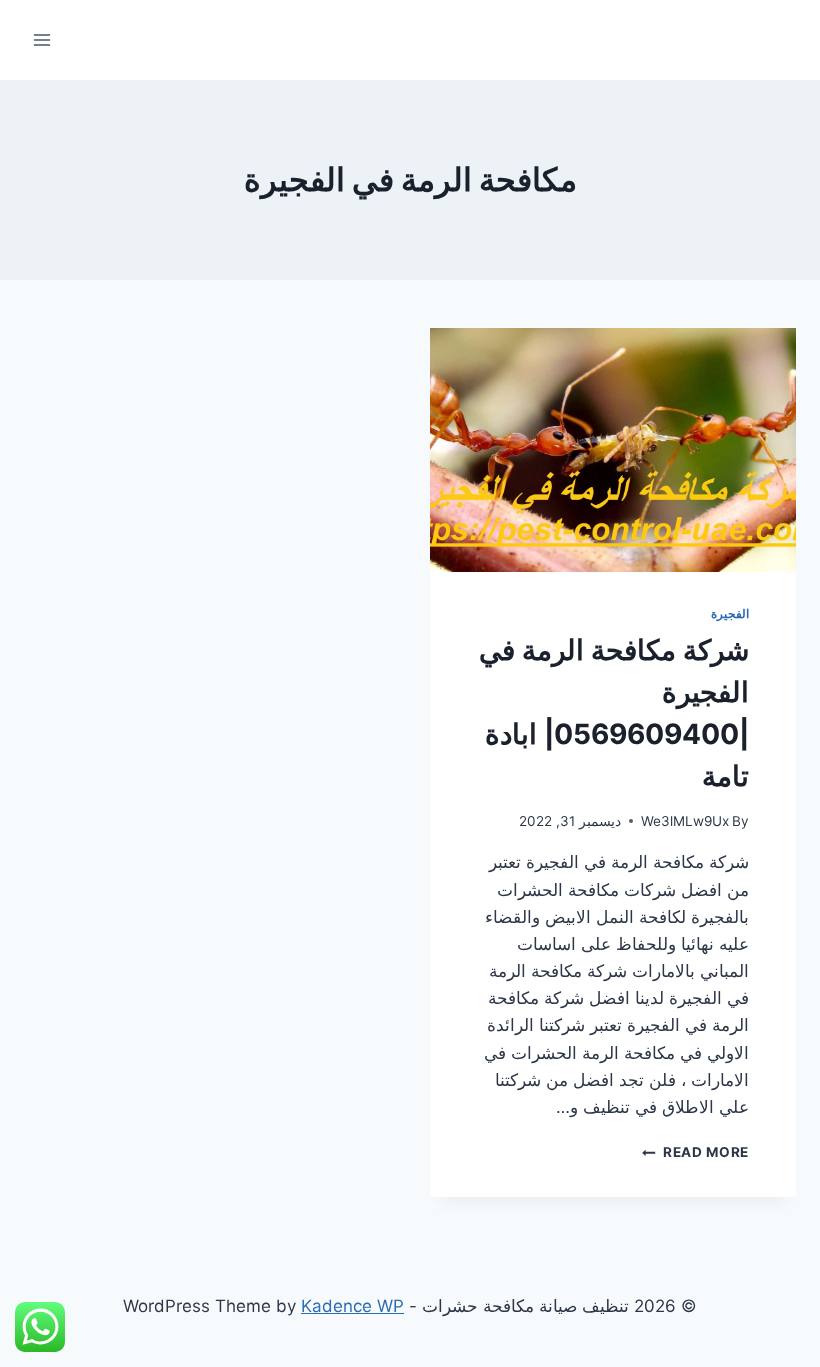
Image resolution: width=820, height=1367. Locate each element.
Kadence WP (352, 1306)
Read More (695, 1152)
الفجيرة (730, 613)
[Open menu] (42, 39)
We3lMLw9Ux (685, 821)
